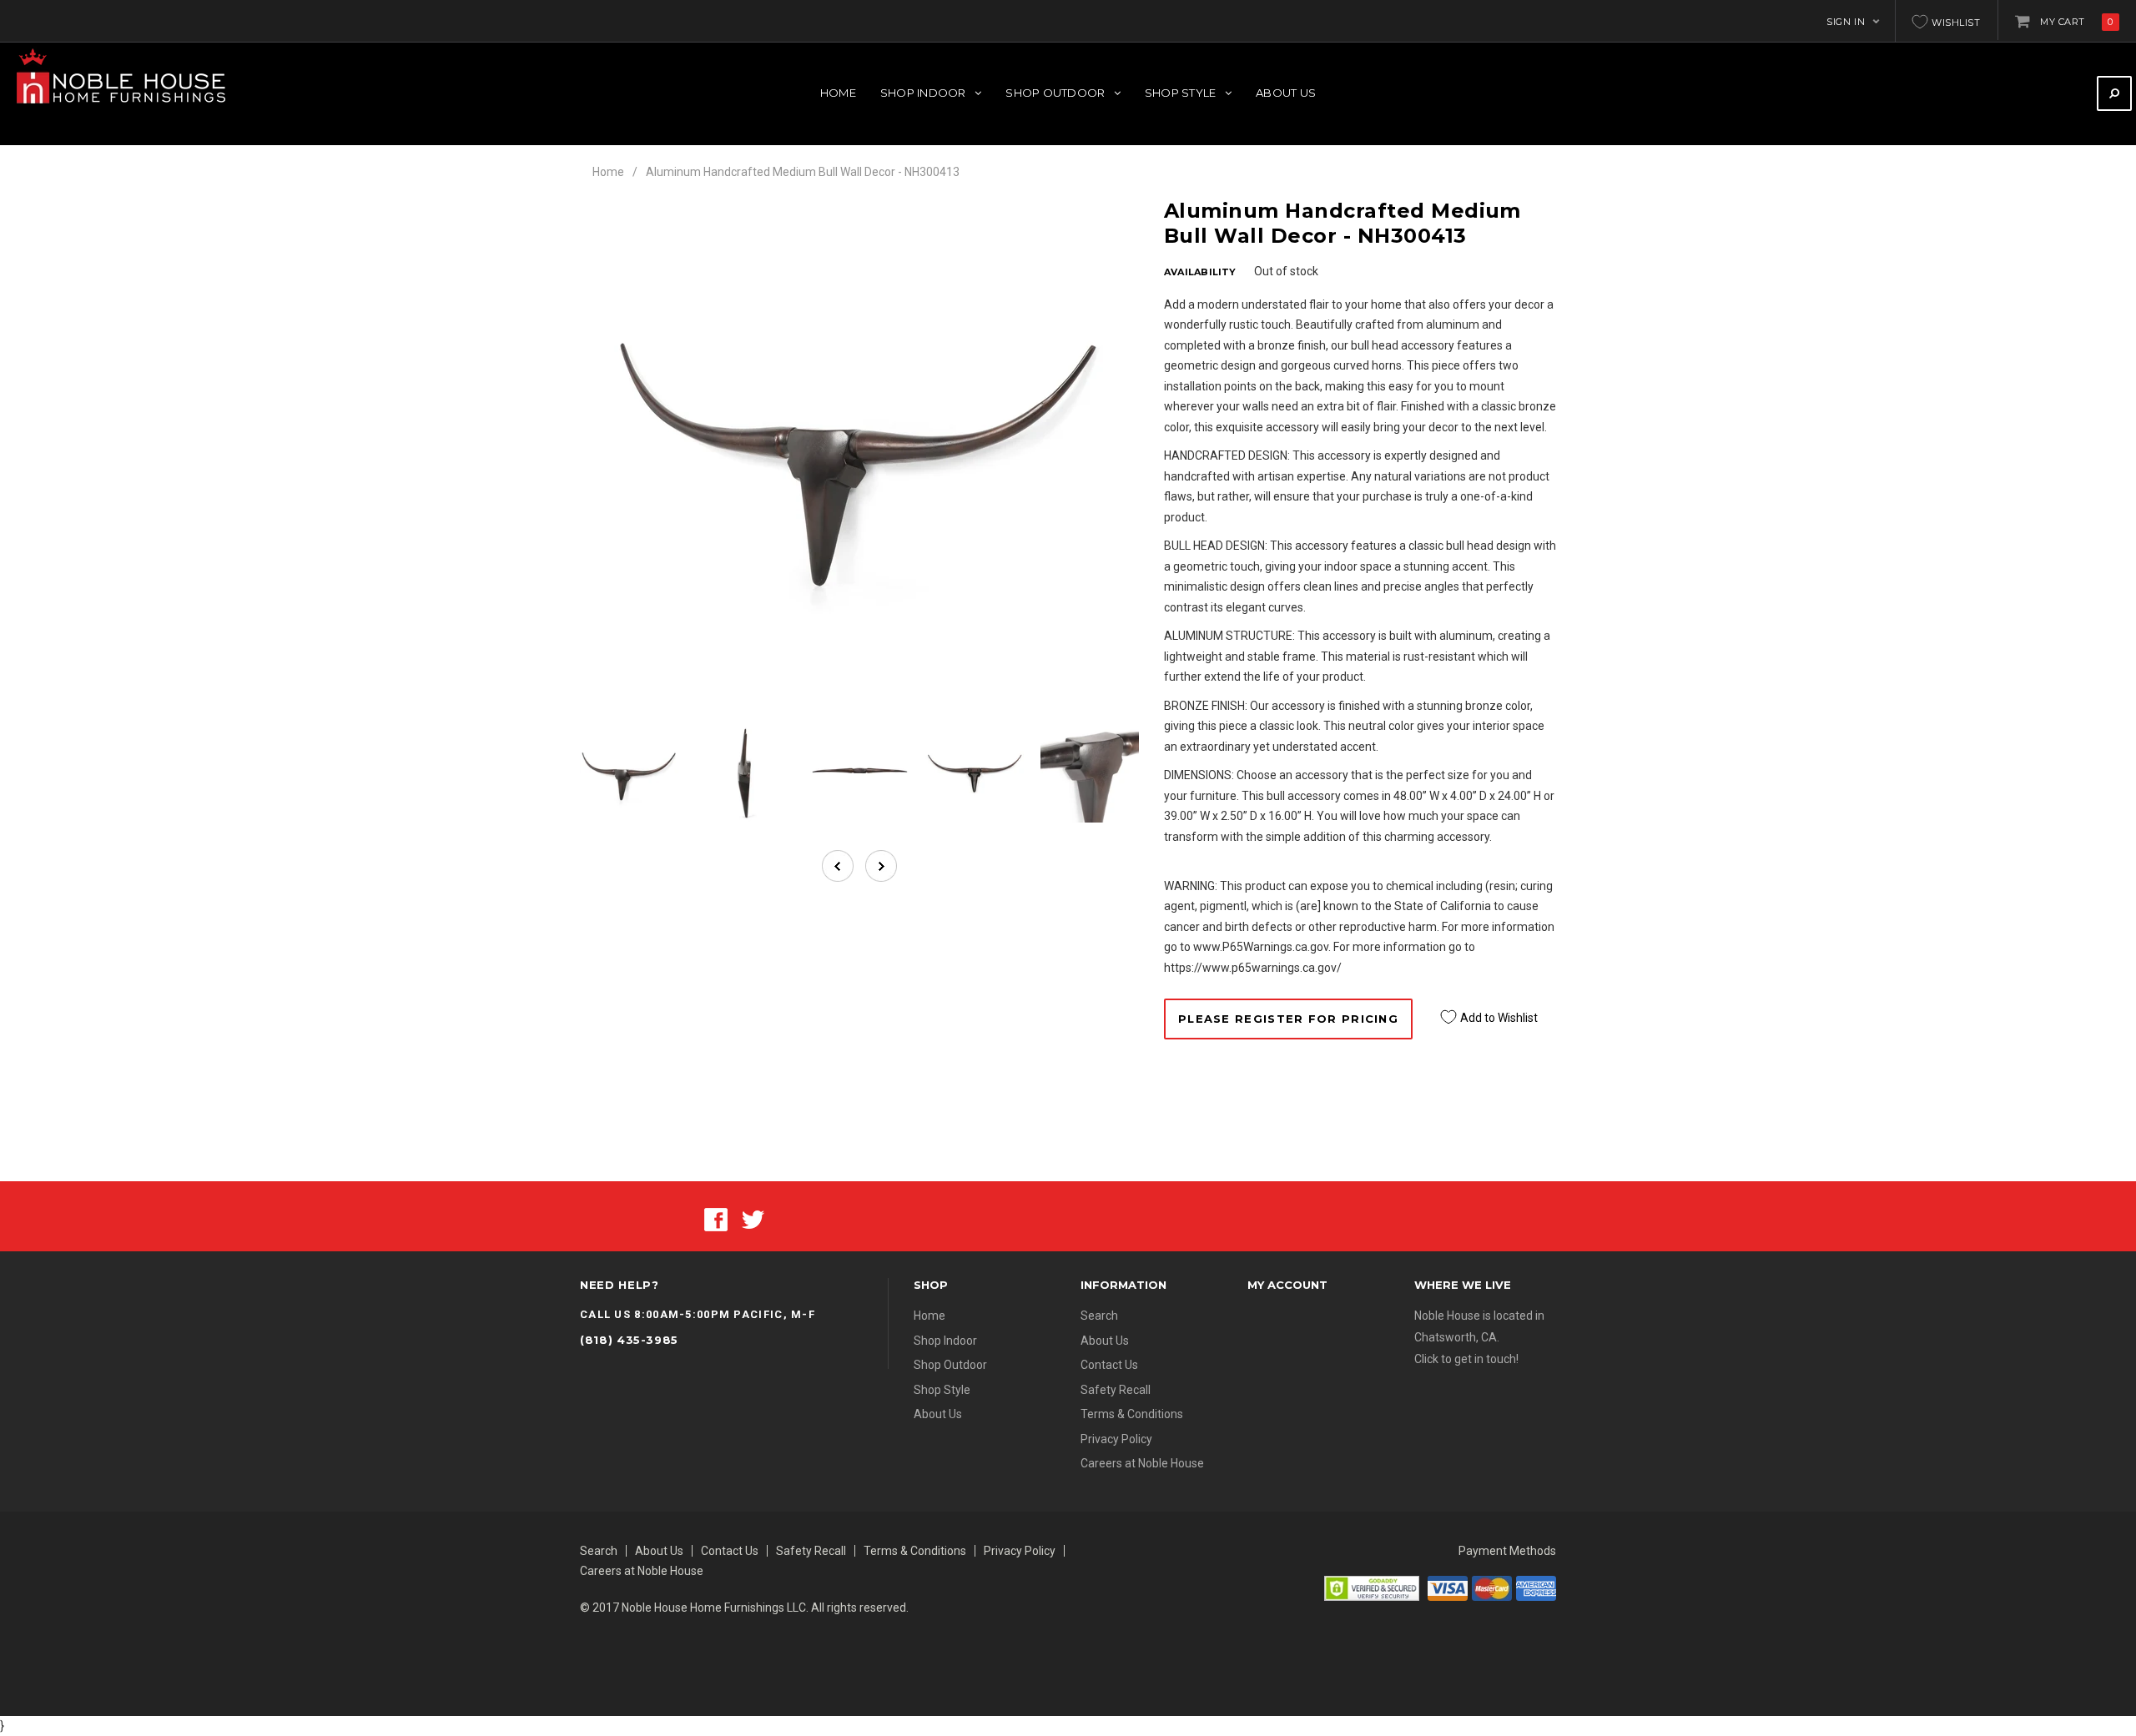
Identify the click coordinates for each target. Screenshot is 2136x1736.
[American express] (1536, 1588)
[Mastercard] (1492, 1588)
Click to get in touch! (1466, 1359)
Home (608, 172)
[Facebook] (716, 1218)
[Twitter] (753, 1218)
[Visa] (1448, 1588)
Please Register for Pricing (1288, 1019)
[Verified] (1372, 1588)
